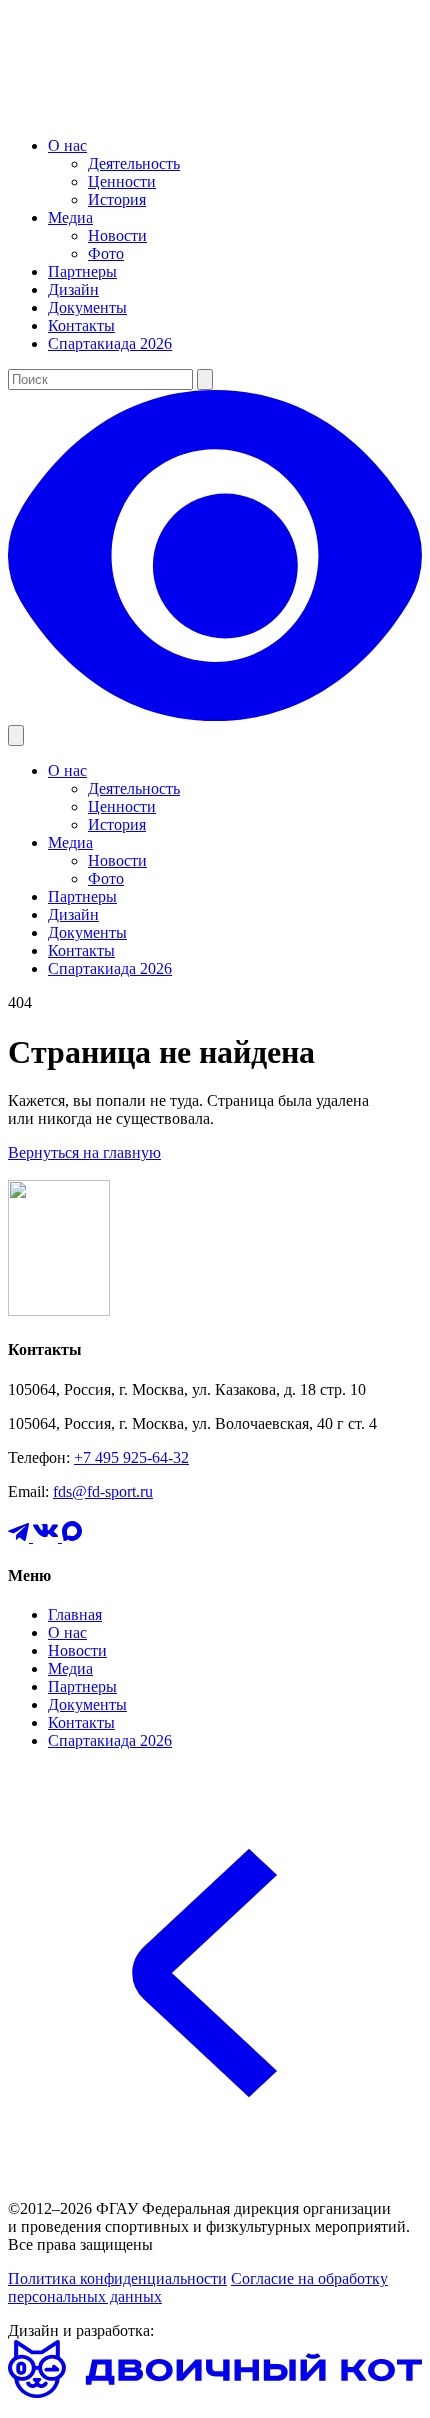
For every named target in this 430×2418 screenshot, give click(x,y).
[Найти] (205, 379)
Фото (106, 253)
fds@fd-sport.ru (103, 1491)
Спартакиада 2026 (110, 343)
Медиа (70, 217)
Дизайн (73, 289)
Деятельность (134, 163)
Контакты (81, 325)
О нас (67, 145)
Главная (75, 1614)
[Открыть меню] (16, 735)
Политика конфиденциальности (117, 2278)
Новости (117, 235)
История (117, 199)
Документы (87, 307)
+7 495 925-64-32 (131, 1457)
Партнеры (82, 271)
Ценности (122, 181)
